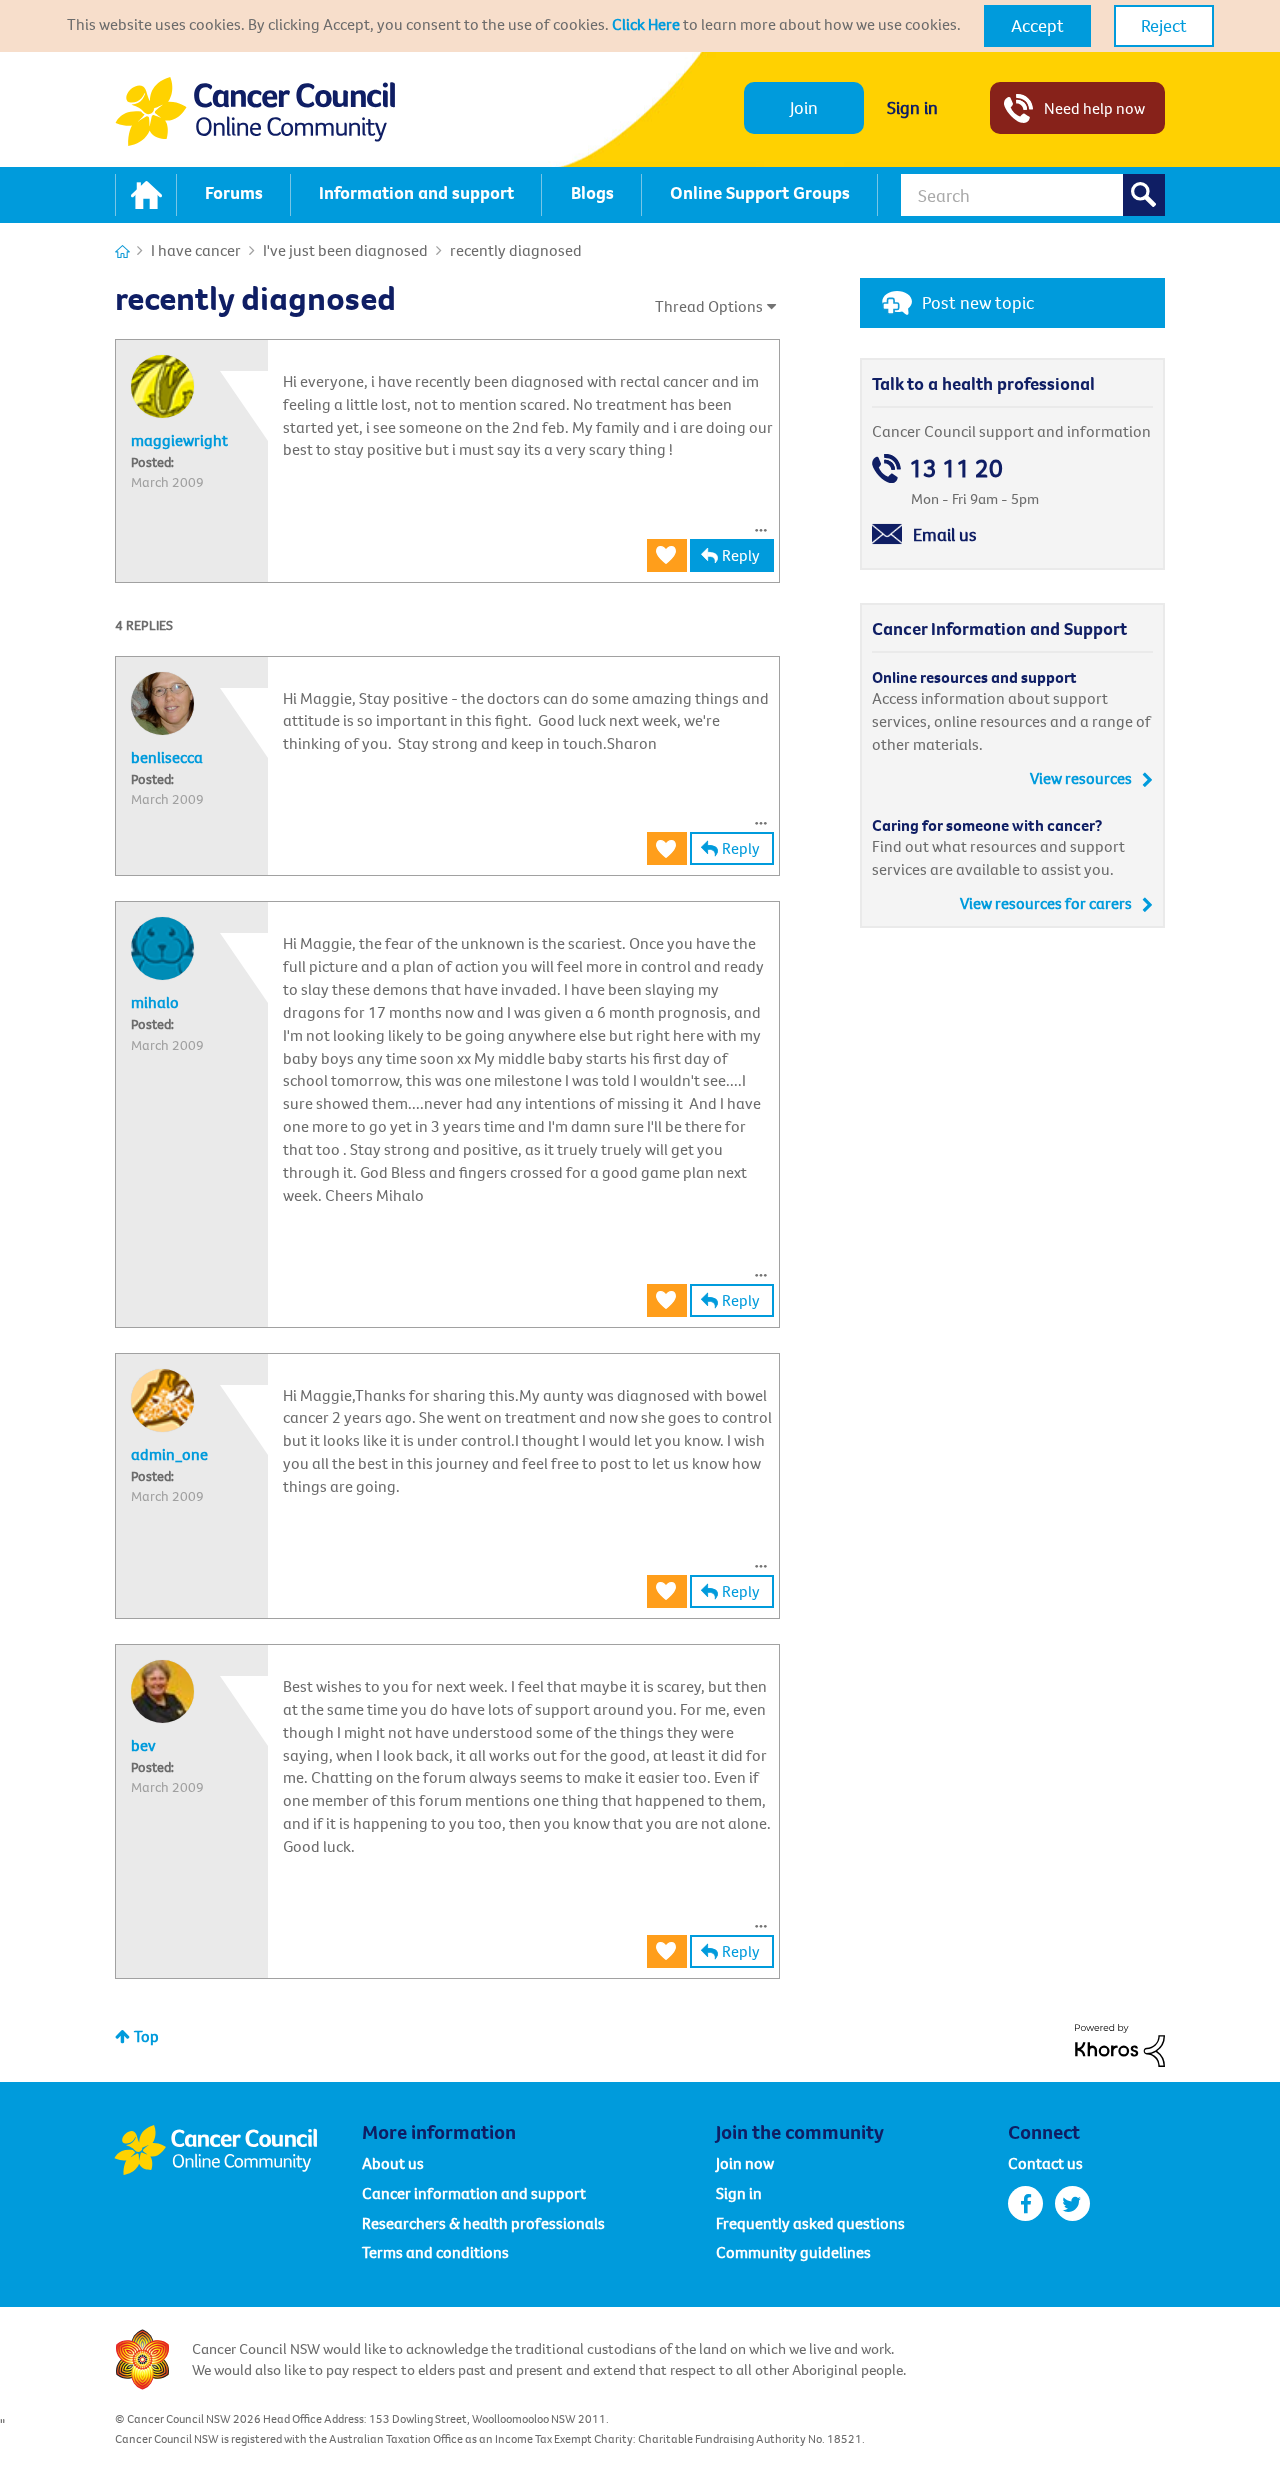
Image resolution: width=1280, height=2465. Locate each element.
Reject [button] (1164, 25)
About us (393, 2163)
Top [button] (146, 2036)
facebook (1025, 2203)
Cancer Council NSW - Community (255, 111)
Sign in (912, 107)
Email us (945, 534)
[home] (146, 195)
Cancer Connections (122, 251)
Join (804, 107)
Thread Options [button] (709, 306)
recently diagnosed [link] (516, 250)
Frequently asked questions (810, 2223)
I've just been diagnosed (345, 250)
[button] (1037, 26)
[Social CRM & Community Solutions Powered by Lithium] (1120, 2043)
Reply (741, 555)
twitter (1072, 2203)
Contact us (1045, 2163)
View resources (1081, 778)
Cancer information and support (474, 2193)
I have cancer (196, 250)
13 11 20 (956, 468)
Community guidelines (793, 2252)
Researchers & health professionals (483, 2223)
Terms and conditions (435, 2252)
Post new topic (978, 302)
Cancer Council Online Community (238, 2150)
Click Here (646, 24)
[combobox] (1033, 195)
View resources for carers (1046, 903)
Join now (745, 2163)
